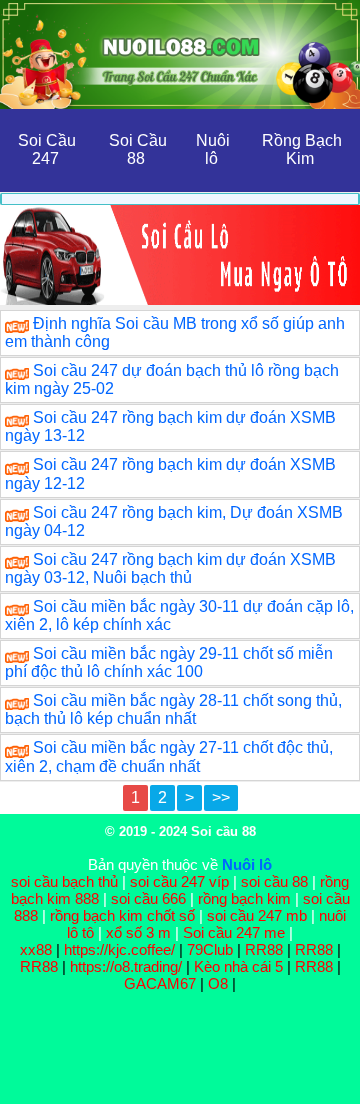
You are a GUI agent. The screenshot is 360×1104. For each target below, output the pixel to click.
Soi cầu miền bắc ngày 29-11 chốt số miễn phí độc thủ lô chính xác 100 (169, 662)
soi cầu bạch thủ (64, 881)
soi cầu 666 (148, 898)
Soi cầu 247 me (234, 932)
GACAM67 (160, 983)
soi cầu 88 (274, 881)
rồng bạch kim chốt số (122, 915)
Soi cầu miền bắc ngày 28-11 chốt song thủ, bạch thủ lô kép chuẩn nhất (173, 709)
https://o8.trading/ (126, 966)
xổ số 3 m (138, 932)
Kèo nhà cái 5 (238, 966)
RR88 (264, 949)
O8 (218, 983)
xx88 (38, 949)
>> (221, 797)
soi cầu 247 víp (179, 881)
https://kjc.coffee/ (119, 949)
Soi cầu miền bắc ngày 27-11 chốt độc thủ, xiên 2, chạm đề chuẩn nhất (169, 756)
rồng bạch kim (244, 898)
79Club (210, 949)
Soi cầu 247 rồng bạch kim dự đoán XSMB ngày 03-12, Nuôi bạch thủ (170, 568)
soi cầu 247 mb (257, 915)
